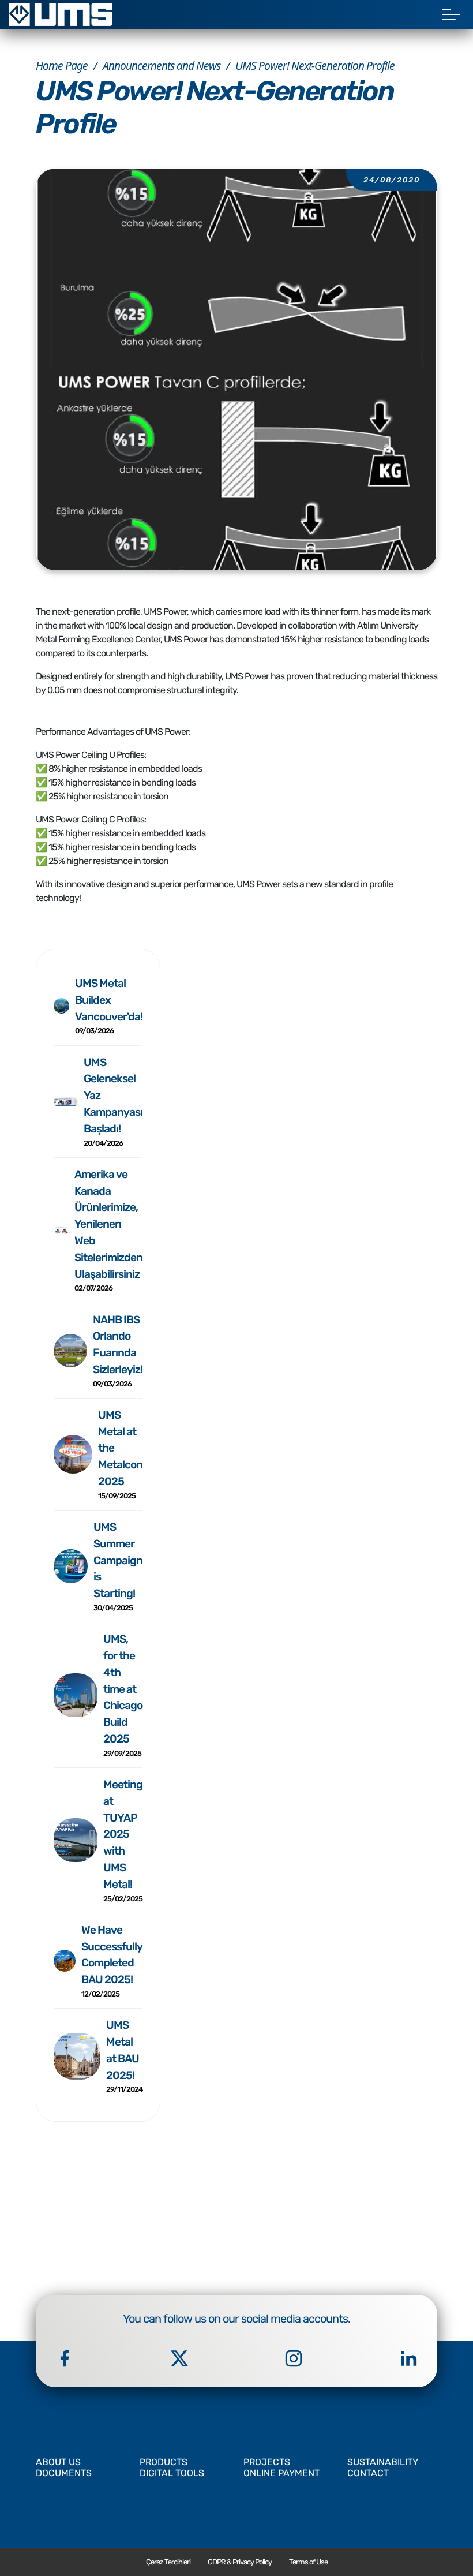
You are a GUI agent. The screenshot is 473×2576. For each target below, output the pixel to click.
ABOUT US (58, 2462)
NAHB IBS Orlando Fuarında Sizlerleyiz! (118, 1351)
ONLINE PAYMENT (281, 2473)
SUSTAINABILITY (383, 2462)
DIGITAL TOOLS (172, 2473)
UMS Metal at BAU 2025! (124, 2056)
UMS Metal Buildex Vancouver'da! (109, 1006)
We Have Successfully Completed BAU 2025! (112, 1961)
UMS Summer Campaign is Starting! (118, 1566)
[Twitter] (179, 2358)
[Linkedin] (408, 2358)
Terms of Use (308, 2562)
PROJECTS (267, 2462)
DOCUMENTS (64, 2473)
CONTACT (368, 2473)
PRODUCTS (164, 2462)
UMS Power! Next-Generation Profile (315, 66)
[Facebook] (65, 2358)
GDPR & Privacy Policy (240, 2562)
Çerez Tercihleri (168, 2562)
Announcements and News (162, 66)
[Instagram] (294, 2358)
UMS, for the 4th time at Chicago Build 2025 (123, 1695)
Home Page (62, 66)
